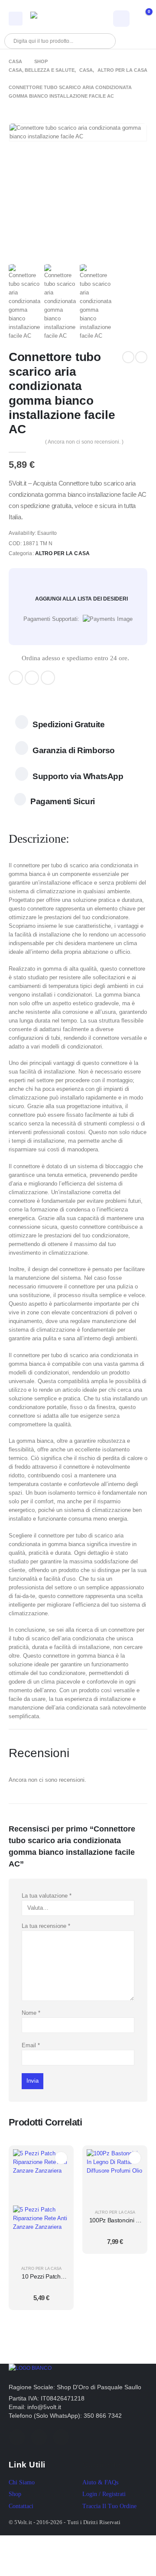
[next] (141, 357)
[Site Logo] (54, 18)
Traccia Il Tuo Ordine (109, 2506)
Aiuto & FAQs (100, 2482)
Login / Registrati (104, 2494)
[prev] (128, 357)
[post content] (41, 2205)
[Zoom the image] (30, 2368)
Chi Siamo (22, 2482)
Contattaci (21, 2506)
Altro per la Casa (62, 553)
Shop (15, 2494)
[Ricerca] (103, 41)
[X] (32, 678)
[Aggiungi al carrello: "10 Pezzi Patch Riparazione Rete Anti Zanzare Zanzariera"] (61, 2158)
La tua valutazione (47, 1896)
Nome (31, 2013)
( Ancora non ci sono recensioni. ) (84, 442)
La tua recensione (46, 1926)
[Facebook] (16, 678)
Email (31, 2045)
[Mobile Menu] (16, 19)
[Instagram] (48, 678)
